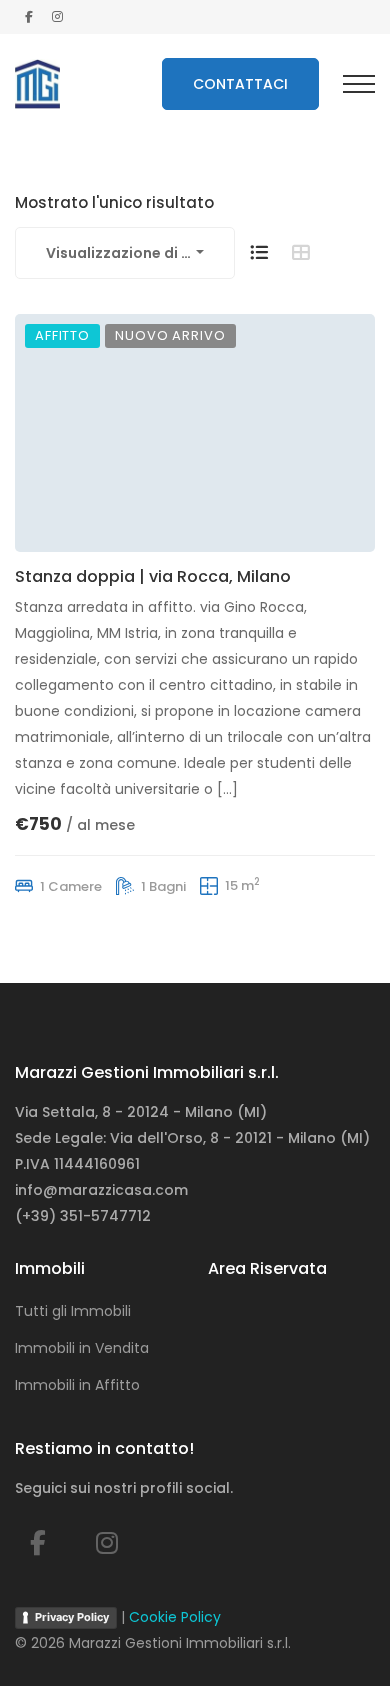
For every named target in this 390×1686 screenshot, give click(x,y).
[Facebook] (38, 1543)
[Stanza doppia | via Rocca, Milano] (195, 433)
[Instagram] (107, 1543)
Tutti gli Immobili (73, 1311)
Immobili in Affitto (77, 1385)
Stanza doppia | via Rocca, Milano (153, 576)
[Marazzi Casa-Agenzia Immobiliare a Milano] (37, 84)
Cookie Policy (175, 1617)
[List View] (259, 252)
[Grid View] (301, 252)
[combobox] (125, 253)
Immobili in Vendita (82, 1348)
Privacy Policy (72, 1617)
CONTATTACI (240, 84)
